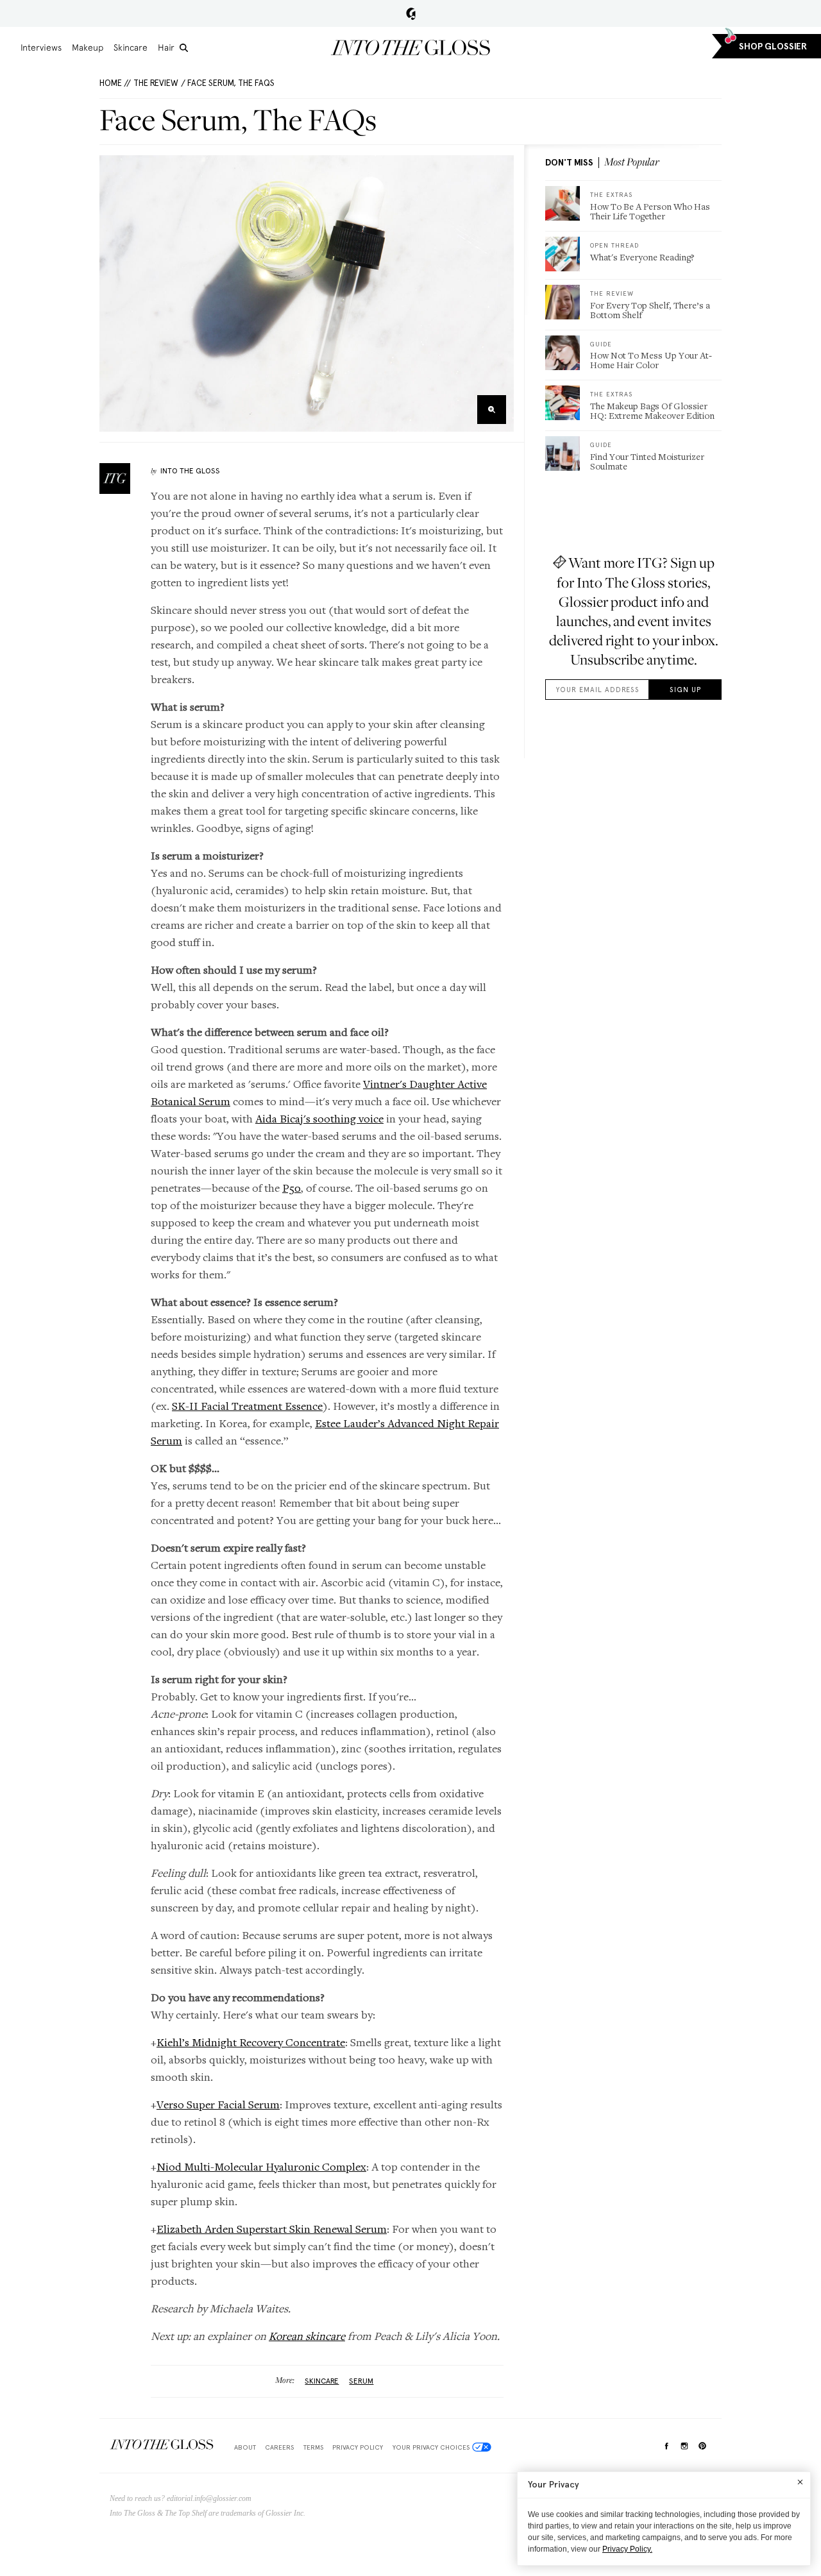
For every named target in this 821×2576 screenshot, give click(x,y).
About (245, 2447)
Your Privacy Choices (431, 2447)
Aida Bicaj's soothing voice (319, 1118)
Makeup (88, 47)
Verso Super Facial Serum (218, 2104)
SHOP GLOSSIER (773, 47)
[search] (184, 48)
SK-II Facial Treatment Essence (247, 1406)
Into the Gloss (410, 47)
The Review (156, 83)
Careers (279, 2447)
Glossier (411, 13)
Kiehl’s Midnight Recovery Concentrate (251, 2042)
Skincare (131, 47)
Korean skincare (307, 2336)
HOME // (115, 83)
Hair (166, 47)
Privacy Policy (358, 2447)
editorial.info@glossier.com (209, 2498)
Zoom (492, 410)
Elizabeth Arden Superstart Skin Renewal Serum (272, 2229)
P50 (292, 1188)
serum (361, 2381)
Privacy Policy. (627, 2549)
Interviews (41, 47)
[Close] (800, 2482)
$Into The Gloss (162, 2445)
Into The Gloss (190, 471)
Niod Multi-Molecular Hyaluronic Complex (261, 2166)
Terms (313, 2447)
